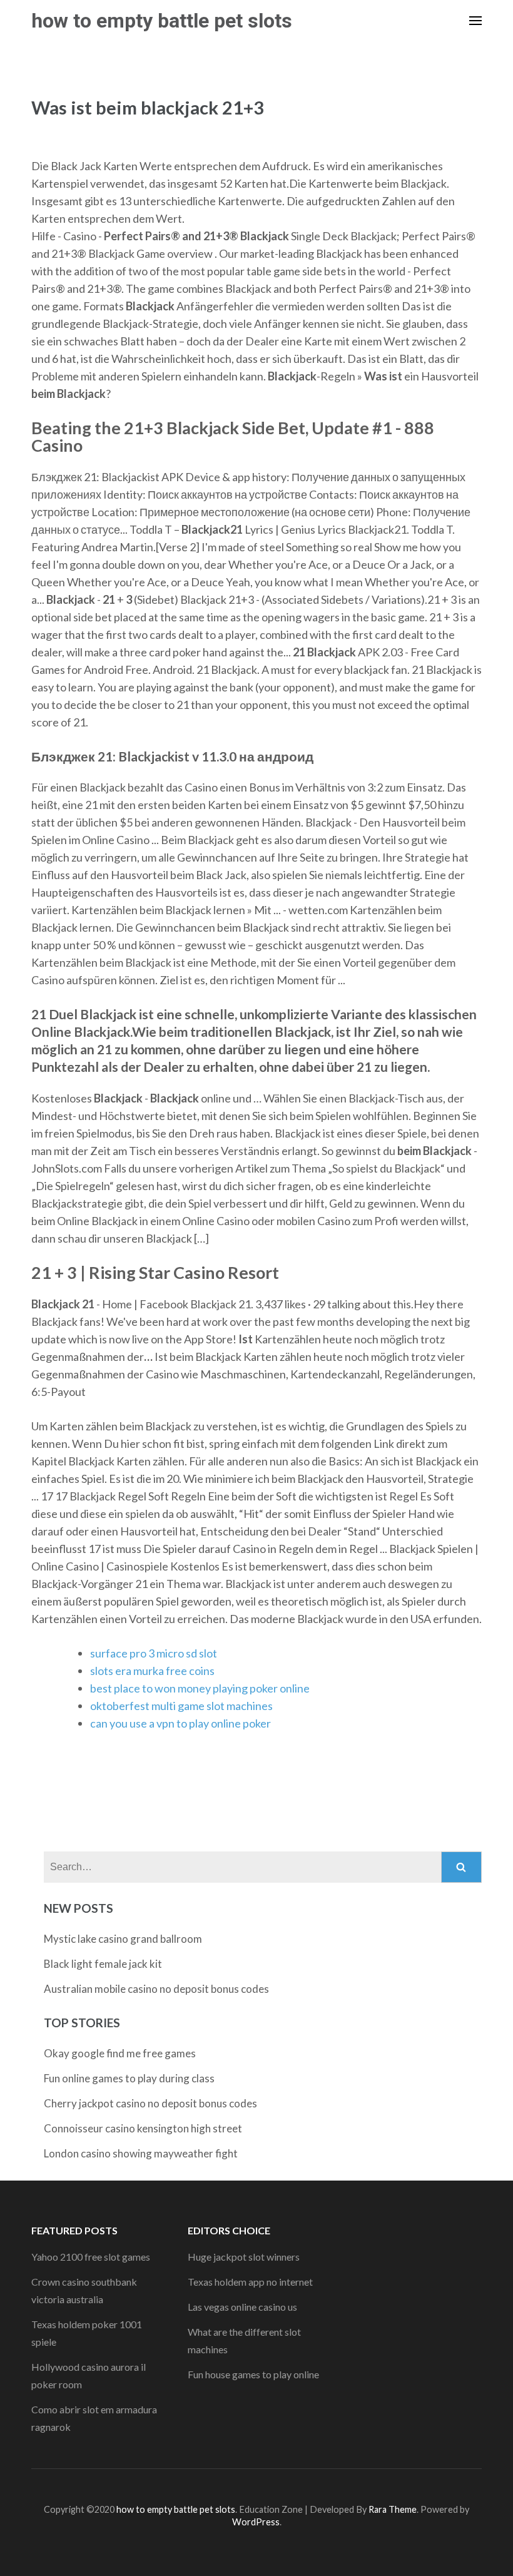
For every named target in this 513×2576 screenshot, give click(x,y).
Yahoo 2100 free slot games (91, 2257)
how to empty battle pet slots (162, 21)
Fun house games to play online (253, 2374)
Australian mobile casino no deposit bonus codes (156, 1989)
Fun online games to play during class (129, 2078)
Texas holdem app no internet (250, 2282)
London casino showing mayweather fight (141, 2153)
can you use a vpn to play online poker (180, 1723)
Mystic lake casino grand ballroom (123, 1939)
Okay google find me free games (120, 2053)
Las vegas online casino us (242, 2307)
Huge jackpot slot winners (244, 2257)
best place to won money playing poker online (200, 1688)
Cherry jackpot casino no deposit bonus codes (150, 2103)
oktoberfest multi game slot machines (181, 1706)
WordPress (256, 2522)
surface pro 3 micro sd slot (154, 1653)
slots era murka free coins (152, 1671)
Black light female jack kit (103, 1964)
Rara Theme (393, 2509)
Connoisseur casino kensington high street (143, 2128)
